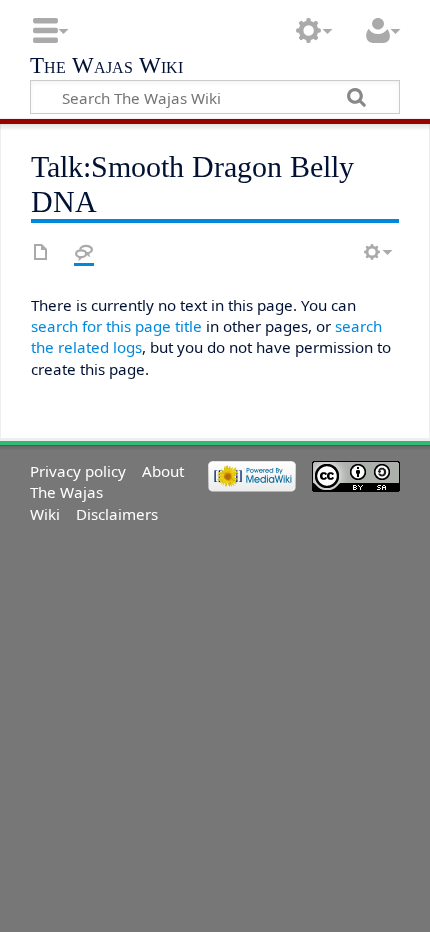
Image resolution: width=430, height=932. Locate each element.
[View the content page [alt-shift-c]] (41, 252)
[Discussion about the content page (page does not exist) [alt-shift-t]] (84, 252)
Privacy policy (78, 471)
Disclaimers (117, 514)
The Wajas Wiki (106, 67)
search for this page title (116, 326)
